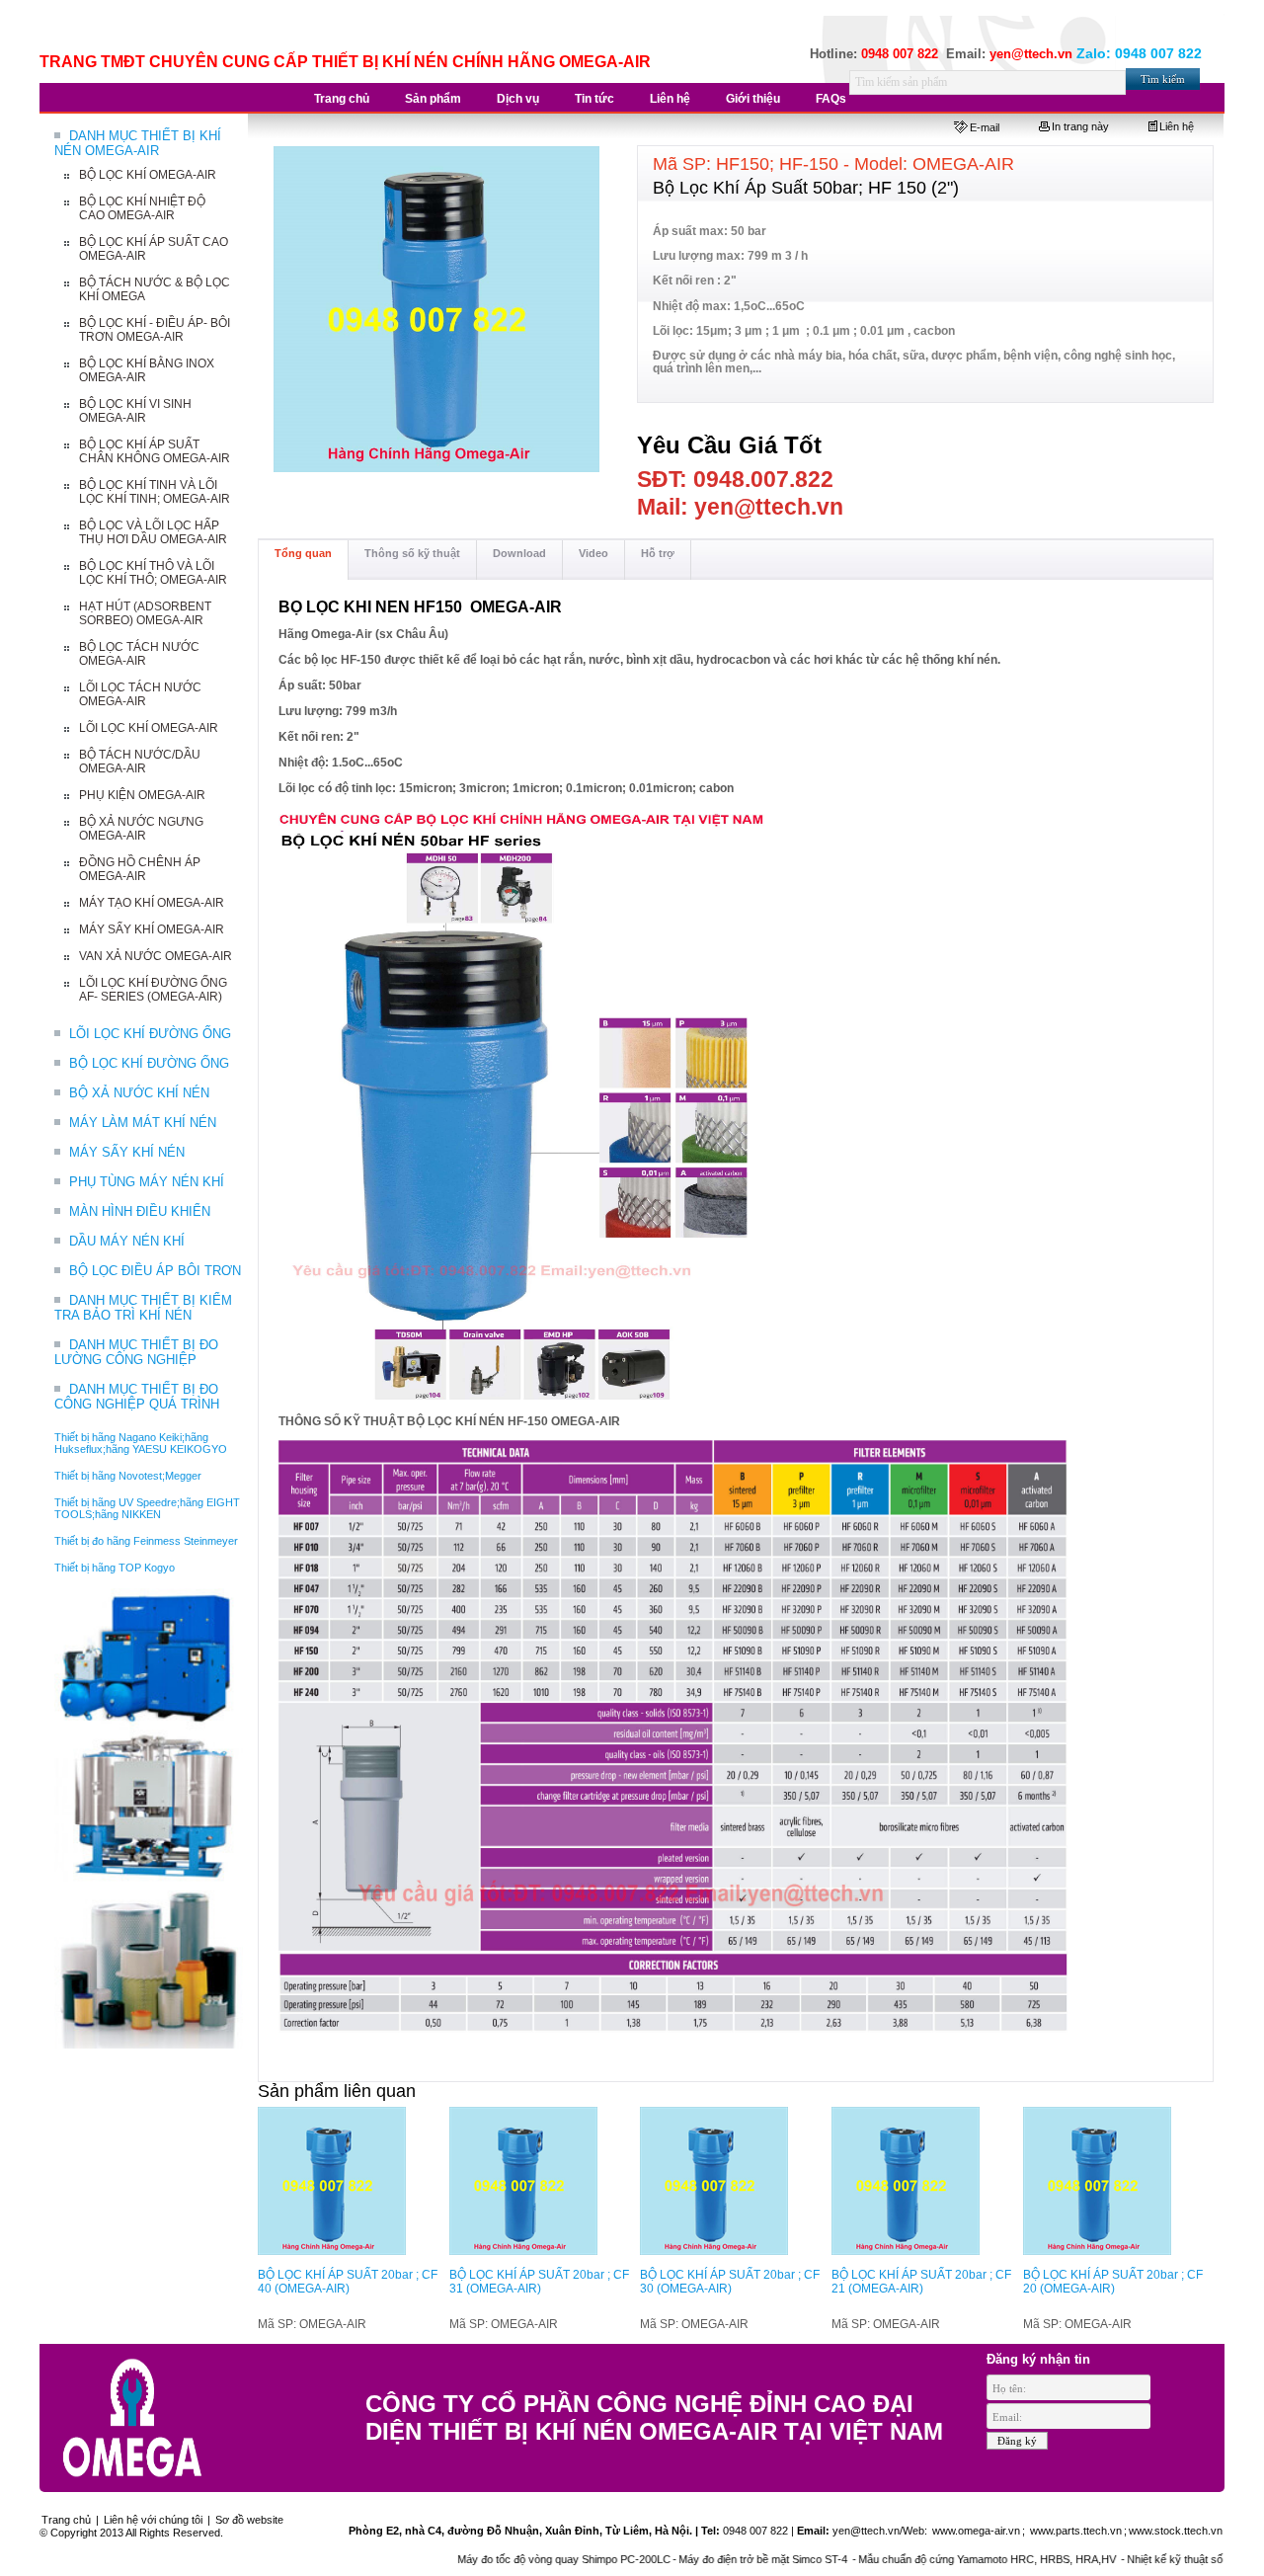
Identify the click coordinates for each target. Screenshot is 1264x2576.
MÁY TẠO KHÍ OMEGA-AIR (152, 903)
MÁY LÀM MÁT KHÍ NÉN (143, 1123)
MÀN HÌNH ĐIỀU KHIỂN (140, 1211)
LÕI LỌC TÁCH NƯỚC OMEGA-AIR (140, 694)
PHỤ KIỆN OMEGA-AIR (142, 795)
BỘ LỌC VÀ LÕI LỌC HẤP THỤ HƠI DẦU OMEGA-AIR (153, 532)
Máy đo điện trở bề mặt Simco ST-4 (712, 2559)
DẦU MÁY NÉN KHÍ (127, 1241)
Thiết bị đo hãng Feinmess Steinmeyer (146, 1541)
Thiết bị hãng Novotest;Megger (128, 1476)
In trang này (1080, 126)
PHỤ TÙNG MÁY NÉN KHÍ (147, 1182)
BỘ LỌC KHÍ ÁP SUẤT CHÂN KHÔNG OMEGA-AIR (155, 451)
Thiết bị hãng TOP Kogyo (115, 1568)
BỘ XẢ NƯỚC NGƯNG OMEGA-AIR (141, 829)
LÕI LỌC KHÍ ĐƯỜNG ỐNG (150, 1034)
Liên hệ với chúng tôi (153, 2520)
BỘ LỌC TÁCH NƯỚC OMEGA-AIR (139, 654)
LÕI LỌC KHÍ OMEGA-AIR (149, 728)
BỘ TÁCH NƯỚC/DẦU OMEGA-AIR (140, 762)
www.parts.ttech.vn (1076, 2531)
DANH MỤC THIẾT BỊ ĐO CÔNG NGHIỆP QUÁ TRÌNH (137, 1397)
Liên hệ (1177, 126)
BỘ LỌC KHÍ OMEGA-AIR (148, 175)
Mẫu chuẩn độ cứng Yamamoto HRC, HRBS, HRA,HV (936, 2559)
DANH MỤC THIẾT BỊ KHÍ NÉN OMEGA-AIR (138, 143)
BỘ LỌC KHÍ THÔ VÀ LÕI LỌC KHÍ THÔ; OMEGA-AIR (153, 573)
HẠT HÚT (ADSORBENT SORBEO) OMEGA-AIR (145, 613)
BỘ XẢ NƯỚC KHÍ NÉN (139, 1093)
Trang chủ (66, 2520)
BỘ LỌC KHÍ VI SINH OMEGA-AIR (135, 411)
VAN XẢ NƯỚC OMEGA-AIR (156, 956)
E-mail (985, 127)
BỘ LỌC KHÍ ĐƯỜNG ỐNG (149, 1063)
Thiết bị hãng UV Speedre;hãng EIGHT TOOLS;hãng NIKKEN (147, 1508)
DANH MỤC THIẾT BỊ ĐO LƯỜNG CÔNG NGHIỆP (136, 1352)
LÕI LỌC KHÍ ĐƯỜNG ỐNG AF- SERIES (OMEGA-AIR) (153, 990)
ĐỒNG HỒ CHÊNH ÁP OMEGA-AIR (140, 869)
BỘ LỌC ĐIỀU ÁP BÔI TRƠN (155, 1271)
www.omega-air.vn (975, 2531)
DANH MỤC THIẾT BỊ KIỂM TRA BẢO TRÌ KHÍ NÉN (143, 1308)
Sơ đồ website (249, 2520)
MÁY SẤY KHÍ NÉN (127, 1152)
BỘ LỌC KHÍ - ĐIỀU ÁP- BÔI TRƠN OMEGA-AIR (155, 330)
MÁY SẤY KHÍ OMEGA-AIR (152, 929)
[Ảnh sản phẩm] (437, 310)
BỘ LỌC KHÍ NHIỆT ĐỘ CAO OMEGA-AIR (142, 208)
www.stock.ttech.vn (1176, 2531)
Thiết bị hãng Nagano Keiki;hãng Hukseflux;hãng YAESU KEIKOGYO (141, 1443)
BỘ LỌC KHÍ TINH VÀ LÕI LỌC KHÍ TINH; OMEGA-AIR (155, 492)
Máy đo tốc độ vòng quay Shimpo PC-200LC (512, 2559)
